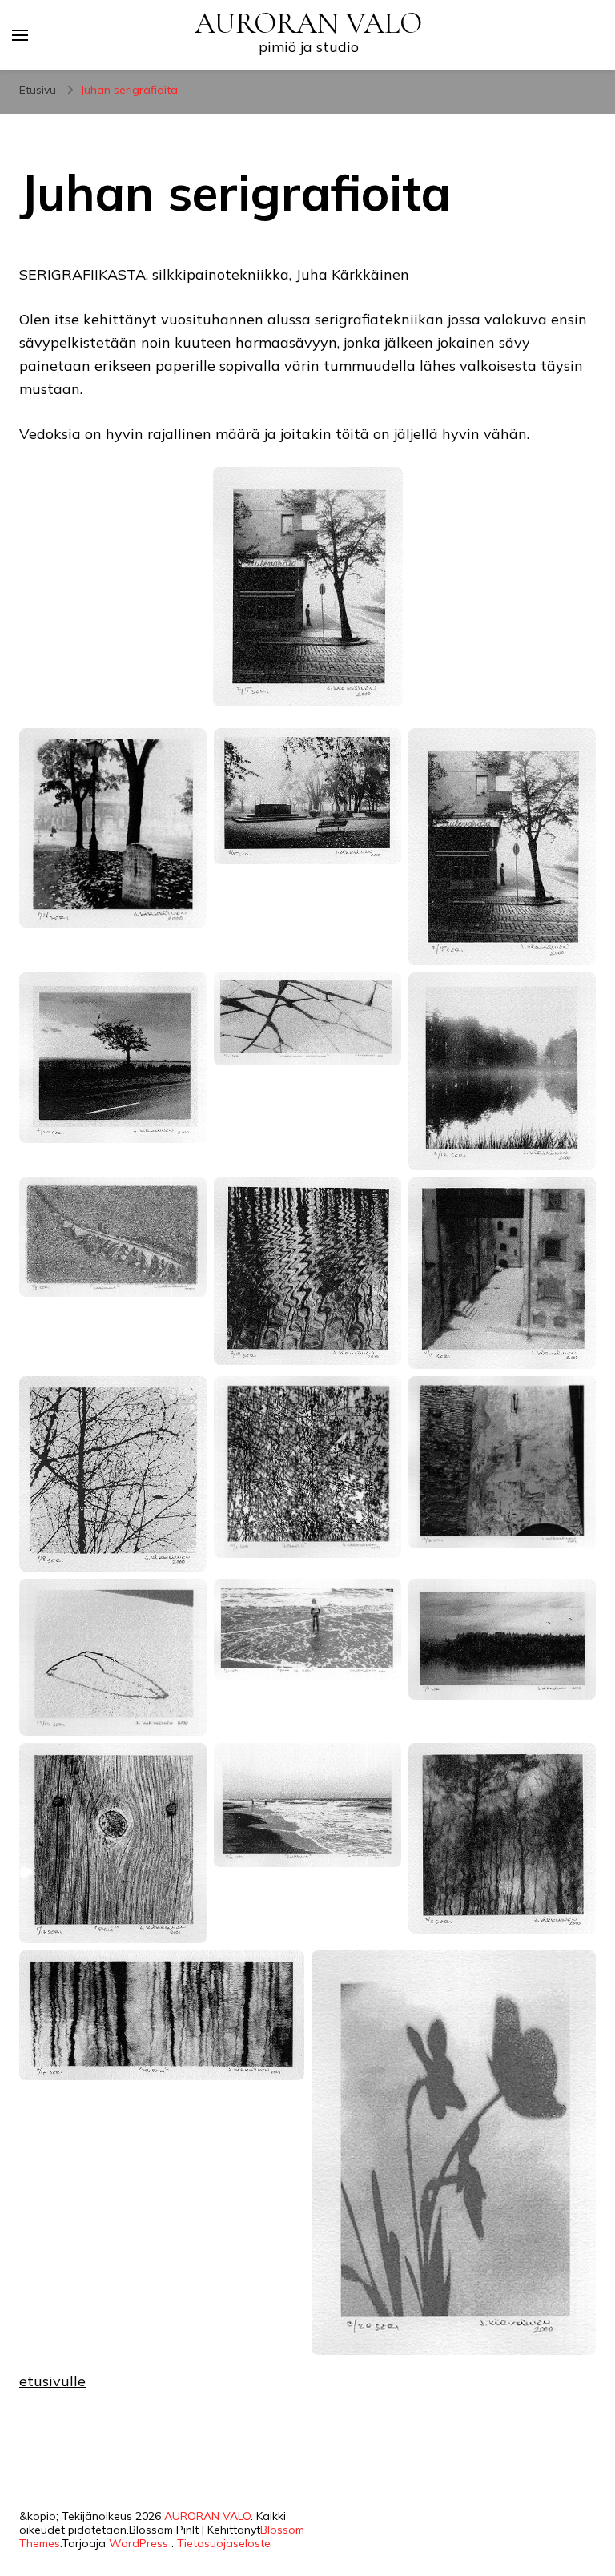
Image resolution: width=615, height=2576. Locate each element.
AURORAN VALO (308, 24)
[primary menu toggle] (20, 35)
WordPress (139, 2543)
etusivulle (52, 2381)
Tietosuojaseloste (224, 2543)
